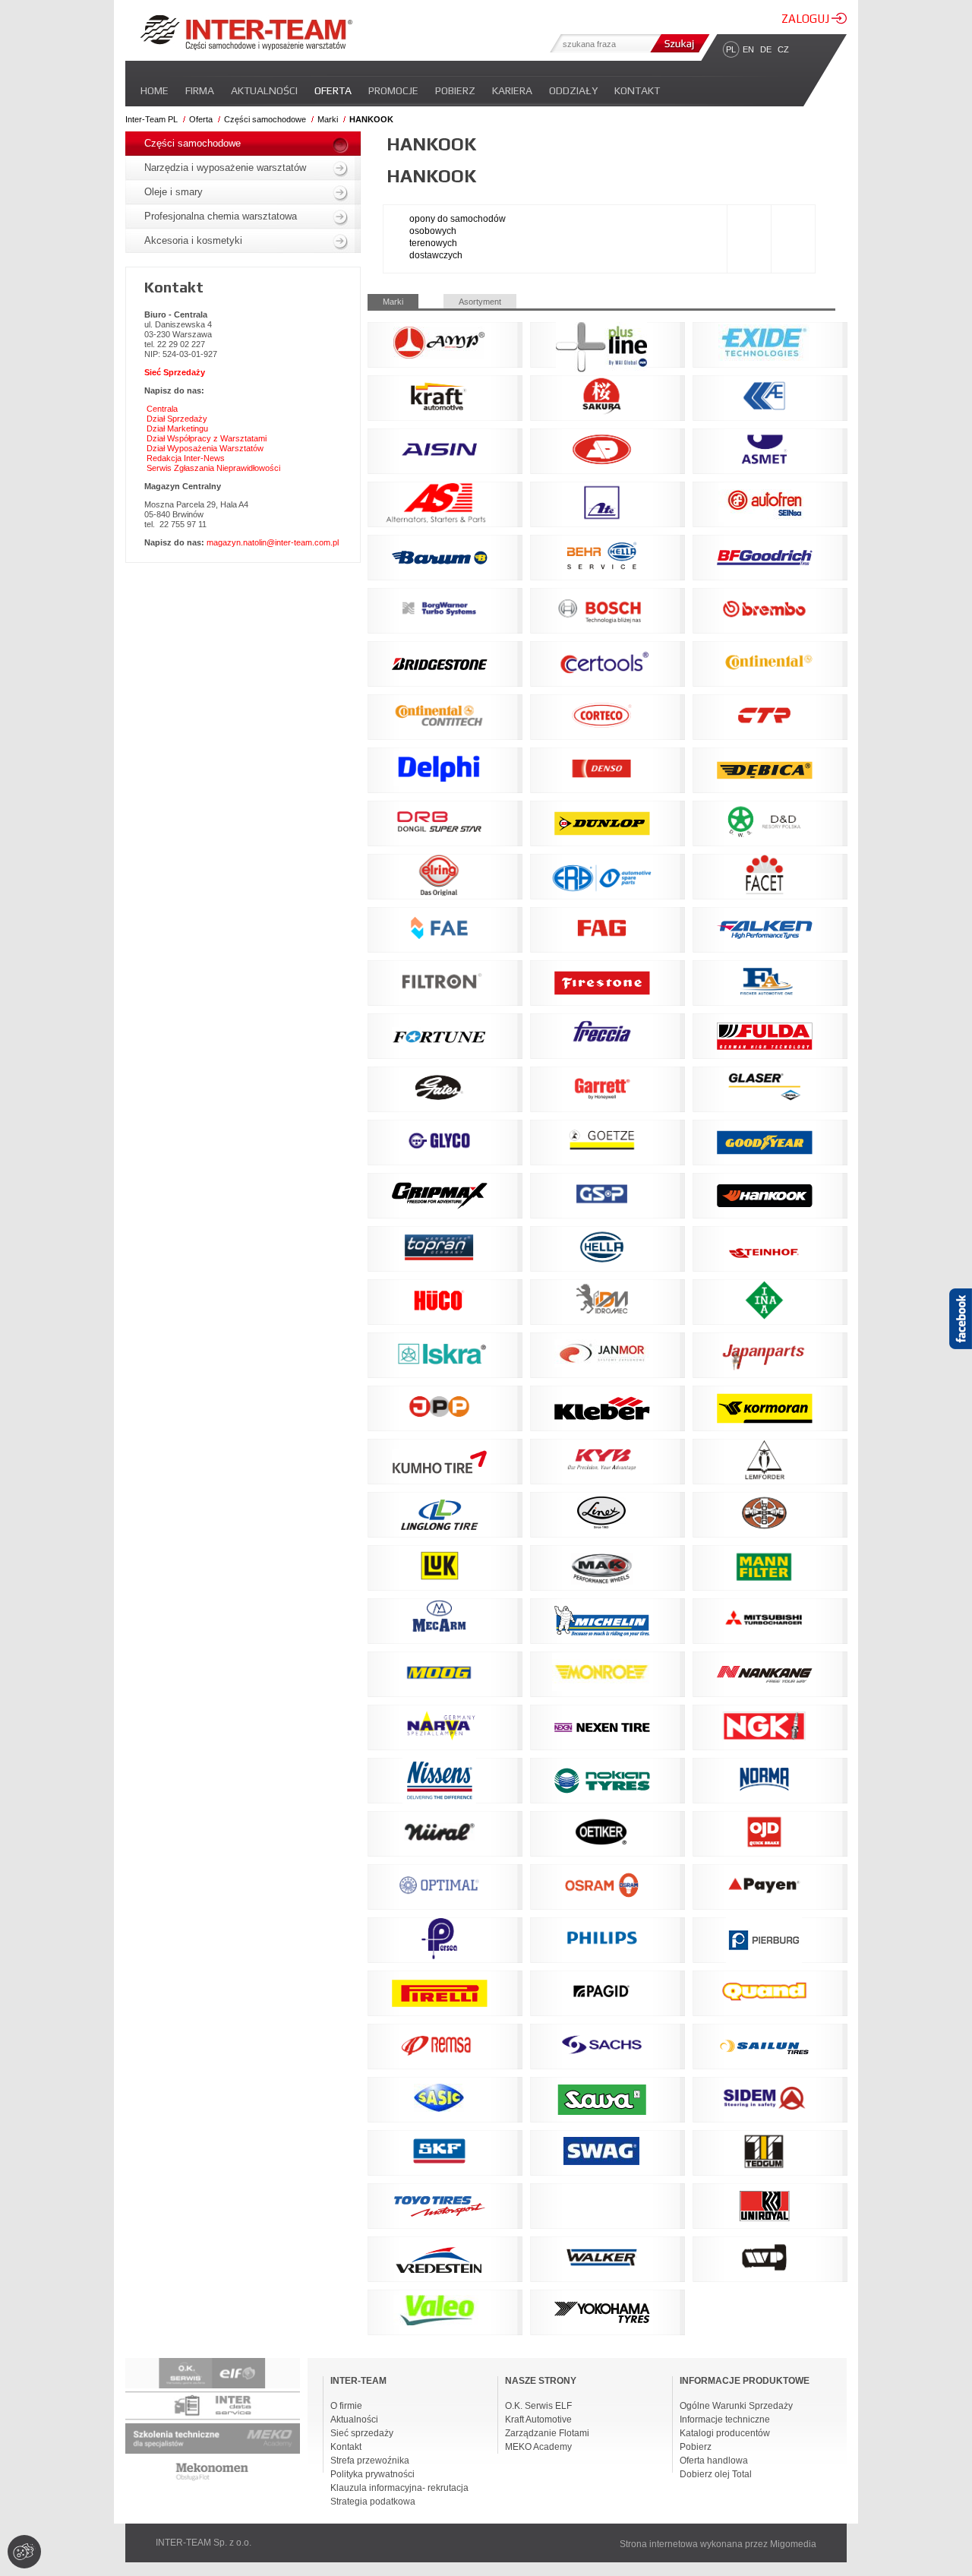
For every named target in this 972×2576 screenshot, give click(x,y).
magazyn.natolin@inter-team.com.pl (273, 542)
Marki (328, 119)
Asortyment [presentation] (480, 302)
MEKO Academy (538, 2447)
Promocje (393, 90)
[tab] (406, 301)
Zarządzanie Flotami (547, 2433)
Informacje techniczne (725, 2420)
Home (155, 90)
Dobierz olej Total (716, 2474)
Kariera (512, 90)
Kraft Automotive (538, 2420)
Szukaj (678, 43)
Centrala (162, 409)
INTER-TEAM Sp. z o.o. (204, 2543)
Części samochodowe (265, 119)
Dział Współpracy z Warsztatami (207, 438)
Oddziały (573, 90)
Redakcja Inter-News (186, 458)
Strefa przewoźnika (370, 2461)
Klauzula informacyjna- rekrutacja (399, 2488)
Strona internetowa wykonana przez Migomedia (718, 2544)
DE (766, 49)
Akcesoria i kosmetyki (193, 240)
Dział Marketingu (177, 428)
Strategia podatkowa (373, 2502)
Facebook (961, 1345)
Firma (200, 90)
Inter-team (246, 33)
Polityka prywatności (372, 2474)
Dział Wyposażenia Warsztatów (205, 448)
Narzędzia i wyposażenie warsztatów (225, 168)
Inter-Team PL (151, 119)
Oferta (333, 90)
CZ (783, 49)
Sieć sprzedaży (362, 2433)
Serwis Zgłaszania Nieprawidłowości (213, 468)
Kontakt (637, 90)
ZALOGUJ (806, 19)
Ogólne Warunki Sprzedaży (736, 2406)
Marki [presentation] (393, 302)
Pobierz (455, 90)
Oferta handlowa (714, 2461)
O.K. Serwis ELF (538, 2406)
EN (748, 49)
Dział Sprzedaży (177, 419)
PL (731, 49)
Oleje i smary (174, 192)
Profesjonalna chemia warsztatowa (221, 216)
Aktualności (264, 90)
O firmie (346, 2406)
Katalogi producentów (725, 2433)
